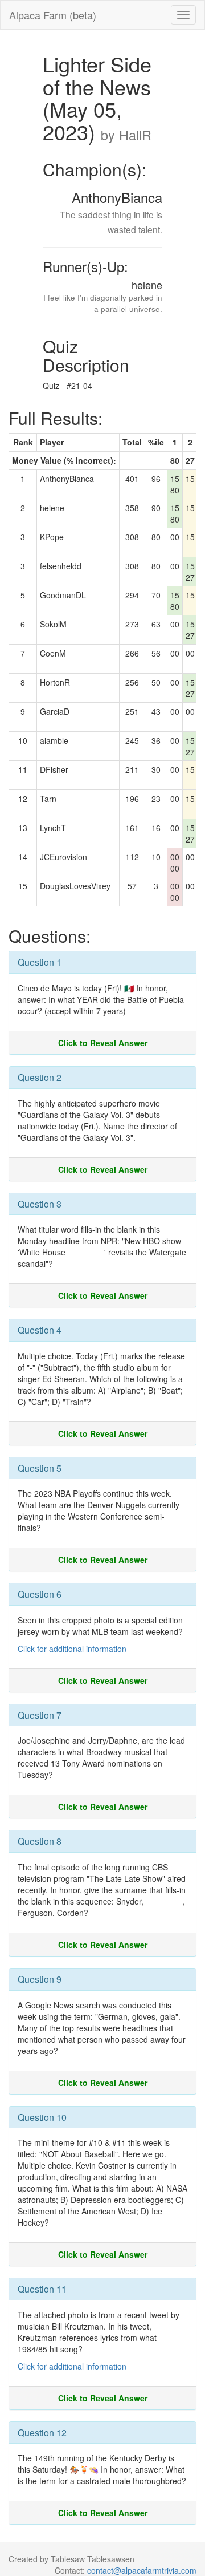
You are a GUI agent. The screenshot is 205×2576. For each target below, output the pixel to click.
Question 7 (40, 1715)
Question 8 (40, 1841)
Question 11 (42, 2289)
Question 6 (40, 1594)
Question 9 (40, 1979)
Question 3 (40, 1204)
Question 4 (40, 1330)
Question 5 (40, 1468)
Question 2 (40, 1077)
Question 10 (42, 2117)
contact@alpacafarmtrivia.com (142, 2570)
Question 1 (40, 962)
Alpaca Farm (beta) (53, 15)
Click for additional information (72, 1649)
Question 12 (42, 2433)
